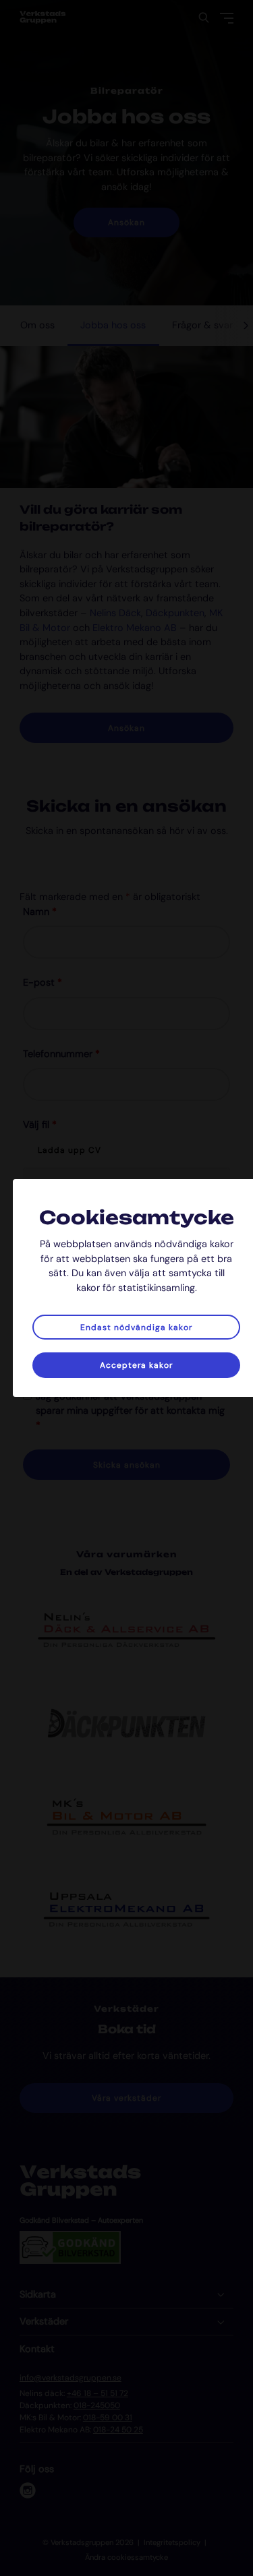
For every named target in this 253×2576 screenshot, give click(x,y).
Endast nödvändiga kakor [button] (136, 1327)
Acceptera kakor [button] (136, 1365)
